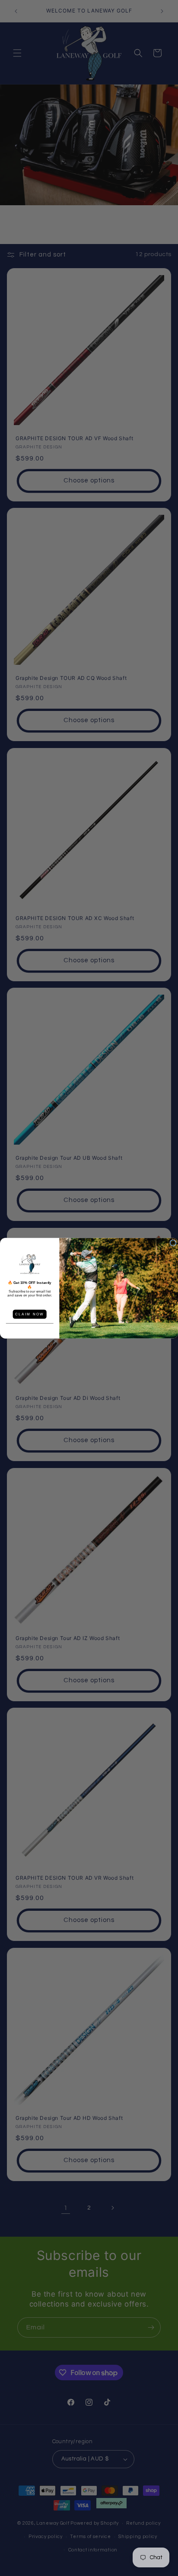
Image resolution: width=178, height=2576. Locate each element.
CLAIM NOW (30, 1314)
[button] (30, 1264)
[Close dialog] (173, 1243)
